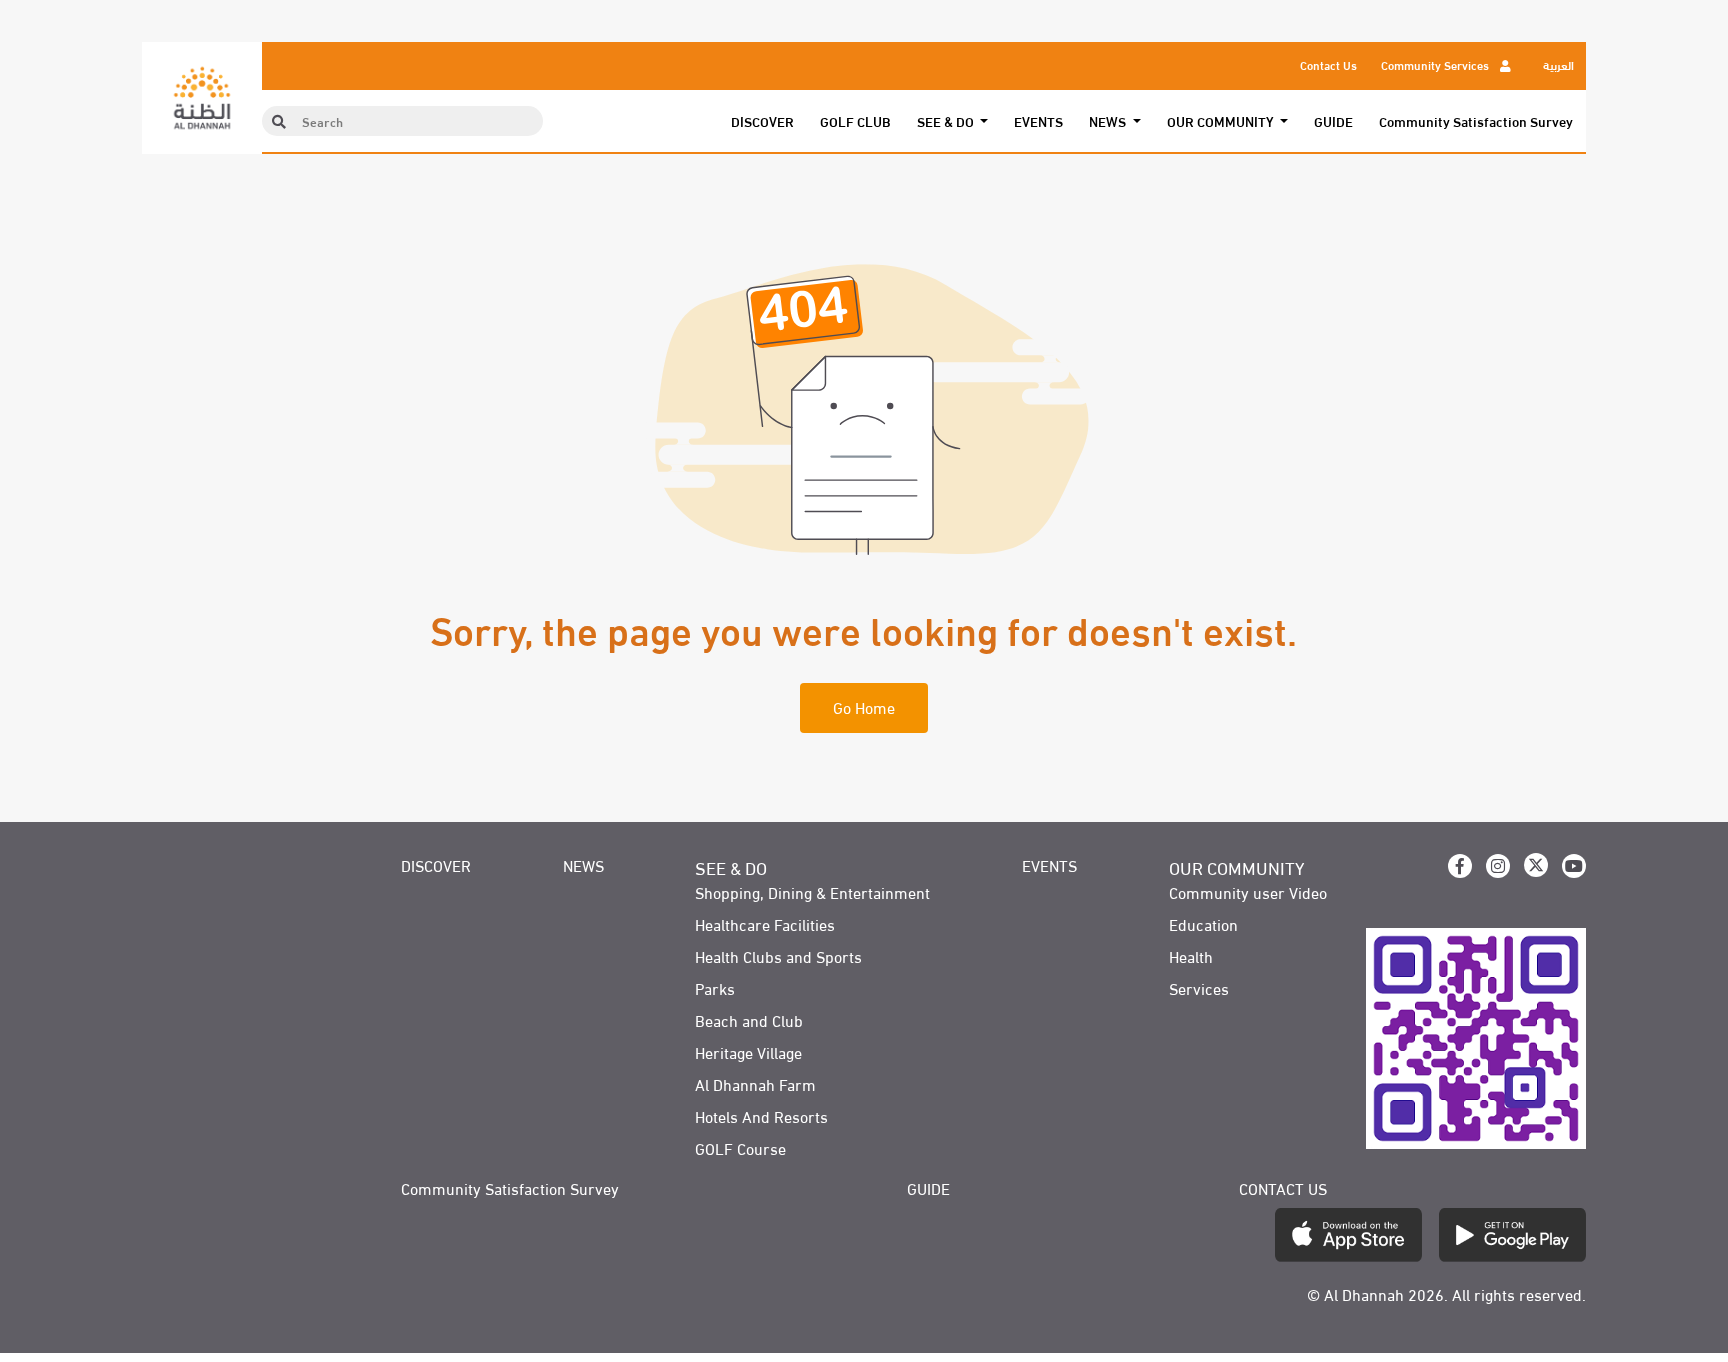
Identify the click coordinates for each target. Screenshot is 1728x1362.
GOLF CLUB (855, 121)
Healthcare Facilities (765, 924)
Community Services (1436, 64)
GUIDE (1333, 121)
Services (1199, 988)
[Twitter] (1536, 865)
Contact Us (1328, 64)
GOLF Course (740, 1148)
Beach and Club (749, 1020)
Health (1191, 956)
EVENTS (1038, 121)
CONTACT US (1283, 1188)
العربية (1558, 64)
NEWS (583, 865)
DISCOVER (762, 121)
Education (1203, 924)
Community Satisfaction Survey (1476, 121)
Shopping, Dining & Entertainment (812, 892)
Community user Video (1248, 892)
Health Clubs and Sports (778, 956)
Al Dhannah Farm (755, 1084)
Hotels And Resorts (761, 1116)
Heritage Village (748, 1052)
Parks (715, 988)
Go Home (864, 706)
